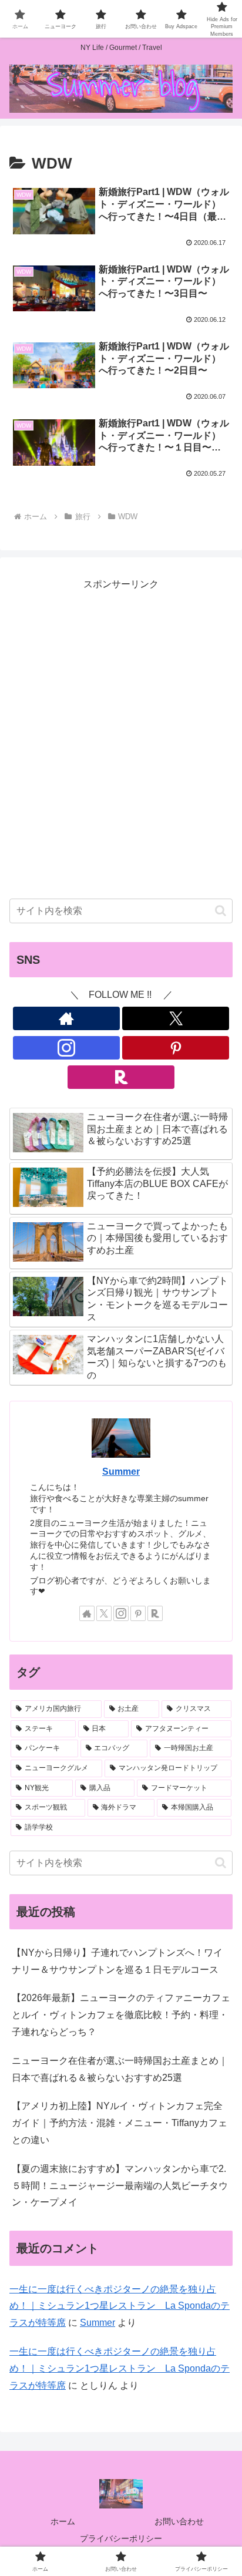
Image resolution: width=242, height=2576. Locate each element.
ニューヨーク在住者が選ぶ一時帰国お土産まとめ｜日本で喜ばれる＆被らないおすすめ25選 (120, 2069)
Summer (121, 1472)
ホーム (63, 2521)
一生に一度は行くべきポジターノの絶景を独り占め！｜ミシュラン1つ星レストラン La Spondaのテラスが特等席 (120, 2306)
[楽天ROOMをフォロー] (121, 1077)
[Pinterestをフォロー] (176, 1048)
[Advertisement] (121, 748)
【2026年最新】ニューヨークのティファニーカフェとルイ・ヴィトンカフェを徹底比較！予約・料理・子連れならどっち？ (121, 2015)
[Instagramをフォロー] (66, 1048)
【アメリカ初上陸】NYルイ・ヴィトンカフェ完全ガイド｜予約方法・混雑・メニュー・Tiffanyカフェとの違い (120, 2123)
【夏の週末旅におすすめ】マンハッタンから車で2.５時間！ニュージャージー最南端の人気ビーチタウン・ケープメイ (120, 2186)
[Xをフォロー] (176, 1018)
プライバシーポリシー (121, 2538)
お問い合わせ (179, 2521)
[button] (221, 911)
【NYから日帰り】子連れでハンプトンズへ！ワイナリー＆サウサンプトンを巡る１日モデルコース (117, 1961)
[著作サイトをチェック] (66, 1018)
